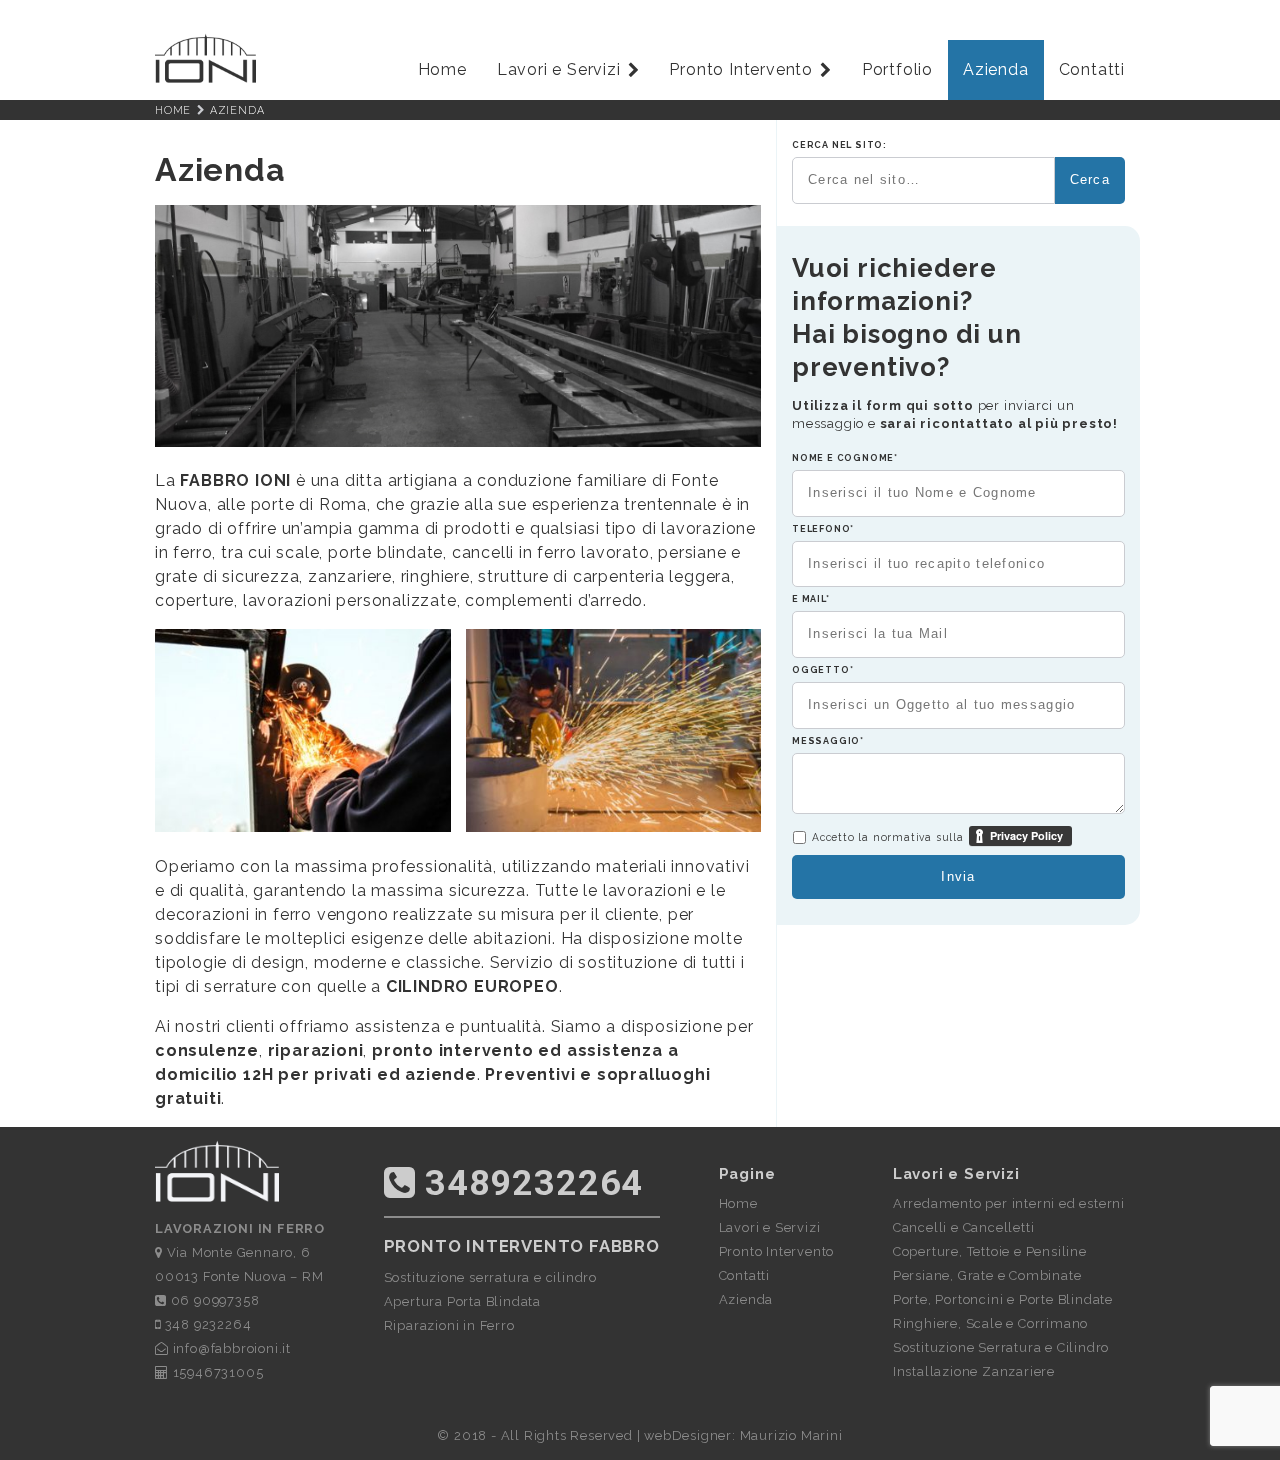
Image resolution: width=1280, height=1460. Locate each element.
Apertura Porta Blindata (462, 1301)
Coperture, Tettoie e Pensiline (990, 1251)
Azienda (996, 69)
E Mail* (811, 599)
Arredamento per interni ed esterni (1009, 1203)
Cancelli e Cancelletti (964, 1227)
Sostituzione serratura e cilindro (490, 1277)
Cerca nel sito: (839, 145)
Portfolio (897, 69)
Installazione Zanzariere (974, 1371)
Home (442, 69)
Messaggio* (828, 741)
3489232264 (529, 1183)
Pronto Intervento (741, 69)
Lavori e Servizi (559, 69)
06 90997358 (213, 1300)
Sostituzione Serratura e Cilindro (1001, 1347)
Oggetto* (822, 670)
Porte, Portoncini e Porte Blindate (1003, 1299)
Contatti (1092, 69)
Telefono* (823, 529)
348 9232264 (206, 1324)
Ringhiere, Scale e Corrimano (990, 1323)
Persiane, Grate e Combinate (987, 1275)
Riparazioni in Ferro (449, 1325)
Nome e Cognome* (845, 458)
